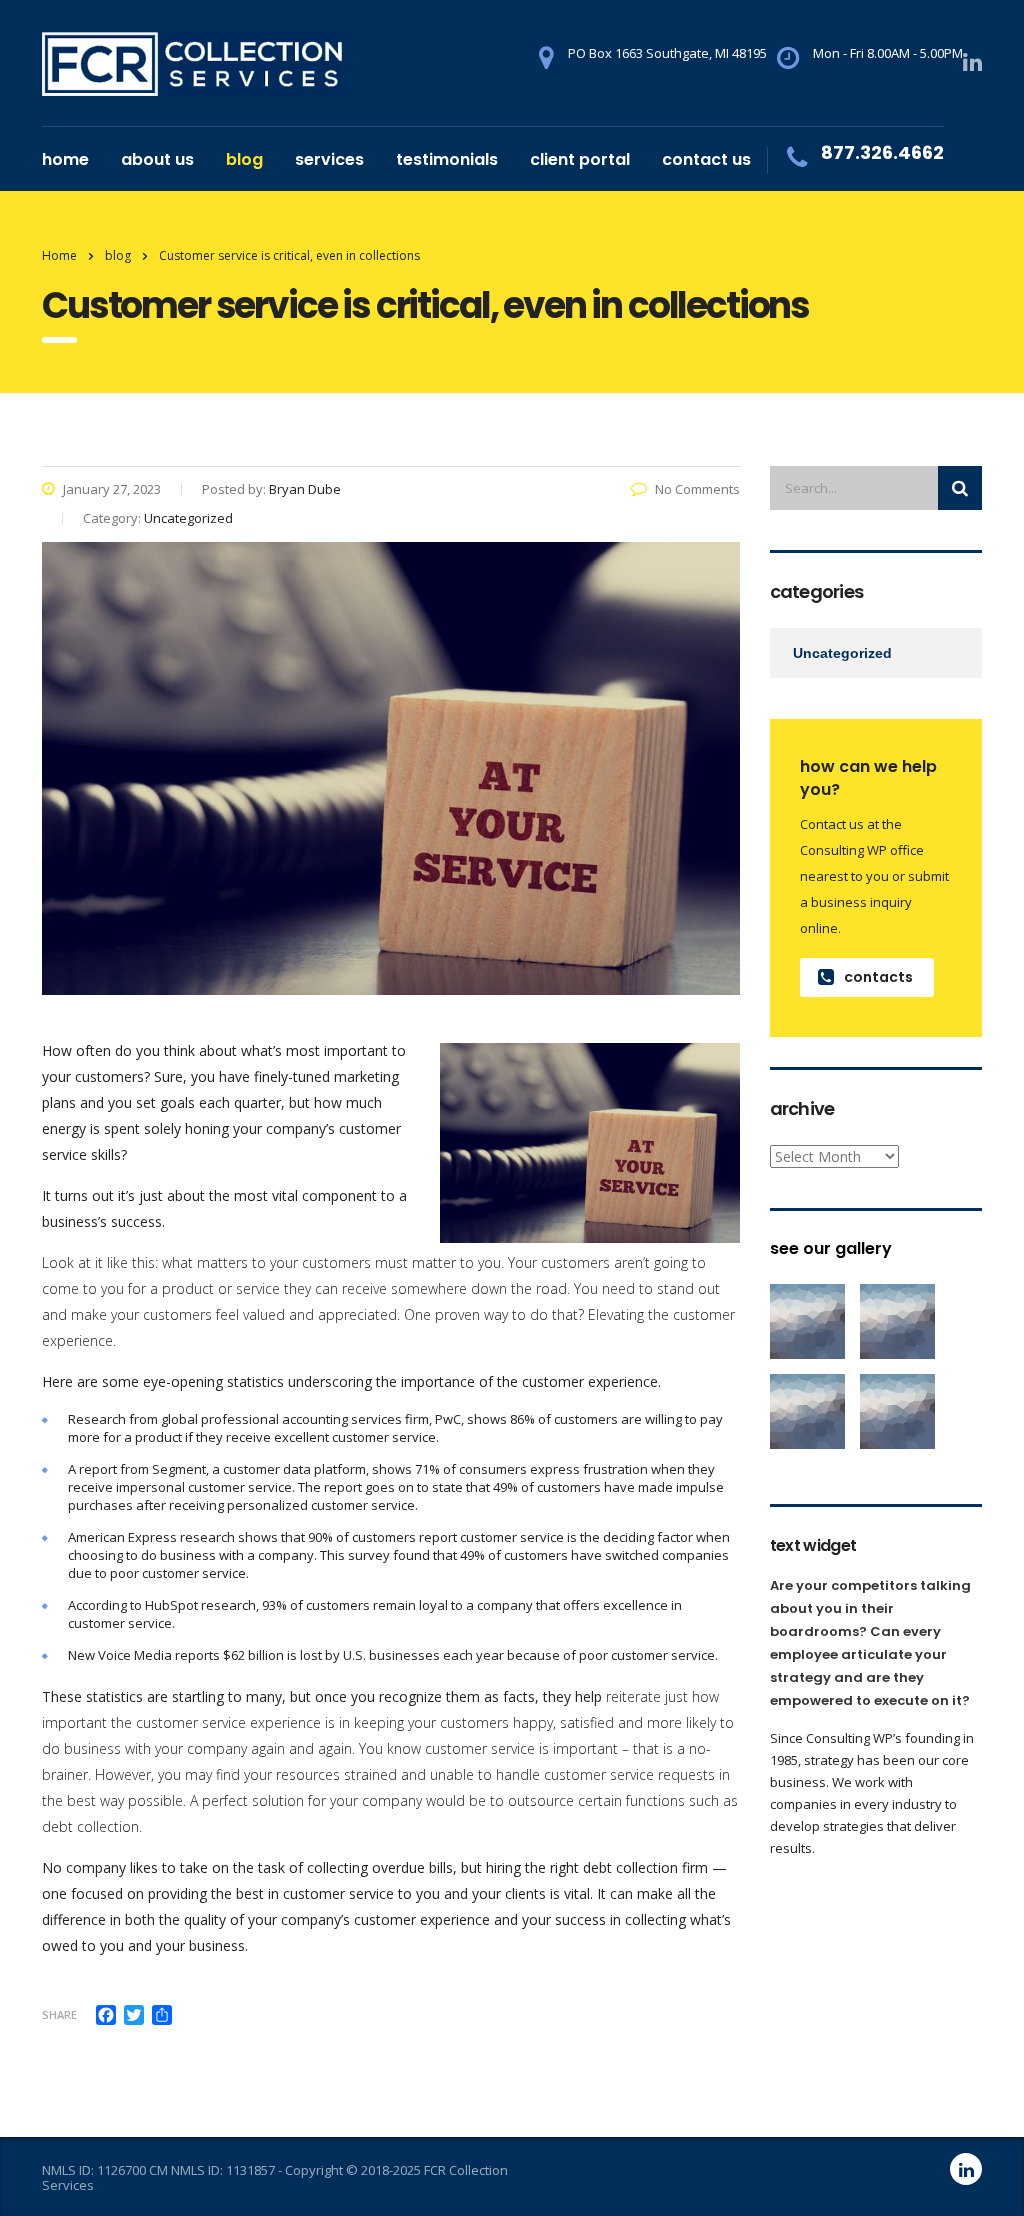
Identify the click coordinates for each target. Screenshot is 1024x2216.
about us (157, 159)
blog (244, 159)
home (65, 159)
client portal (580, 159)
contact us (706, 159)
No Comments (697, 489)
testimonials (447, 159)
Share (59, 2014)
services (329, 159)
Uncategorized (842, 653)
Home (59, 255)
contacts (878, 977)
